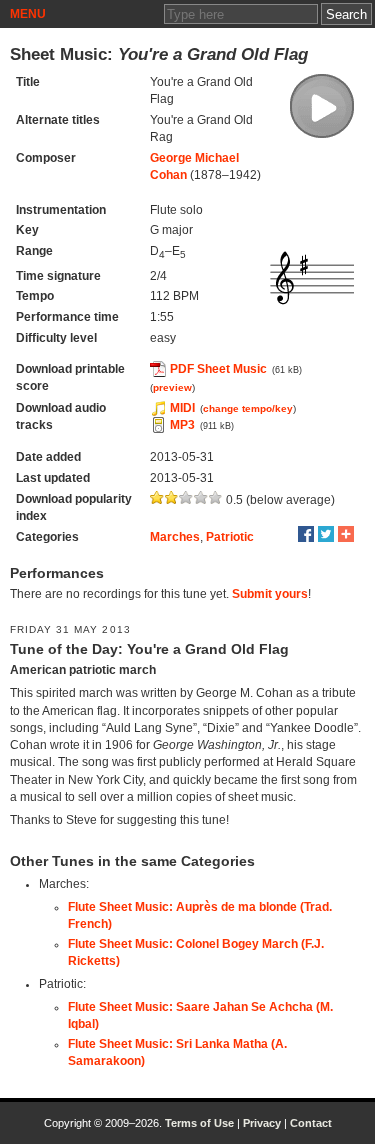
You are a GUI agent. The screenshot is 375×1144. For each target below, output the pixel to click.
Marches (175, 537)
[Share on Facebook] (306, 534)
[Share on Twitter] (326, 534)
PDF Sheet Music (218, 369)
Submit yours (270, 594)
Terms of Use (199, 1123)
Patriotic (230, 537)
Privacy (262, 1123)
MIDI (182, 408)
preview (172, 387)
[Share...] (346, 534)
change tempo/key (248, 408)
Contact (311, 1123)
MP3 (182, 425)
